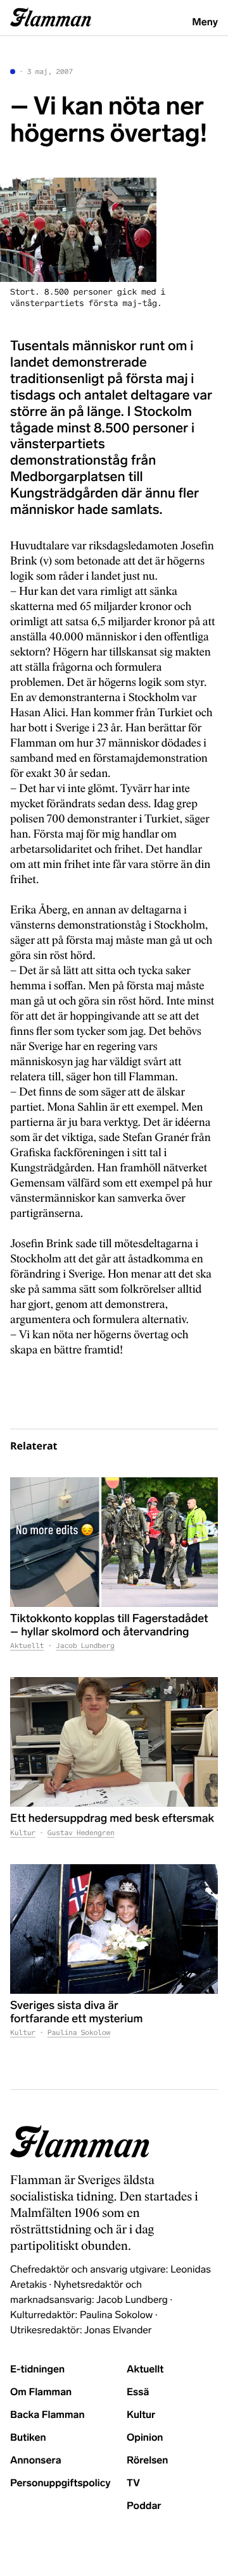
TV (133, 2483)
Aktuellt (27, 1646)
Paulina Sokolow (79, 2033)
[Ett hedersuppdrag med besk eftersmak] (114, 1742)
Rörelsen (147, 2461)
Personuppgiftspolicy (60, 2483)
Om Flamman (41, 2392)
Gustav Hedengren (81, 1833)
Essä (138, 2392)
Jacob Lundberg (85, 1646)
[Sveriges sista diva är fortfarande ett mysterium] (114, 1929)
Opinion (145, 2438)
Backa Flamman (47, 2415)
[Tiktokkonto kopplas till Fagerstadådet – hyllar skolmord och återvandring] (114, 1542)
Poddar (144, 2506)
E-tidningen (37, 2370)
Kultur (23, 1833)
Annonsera (36, 2461)
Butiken (28, 2438)
